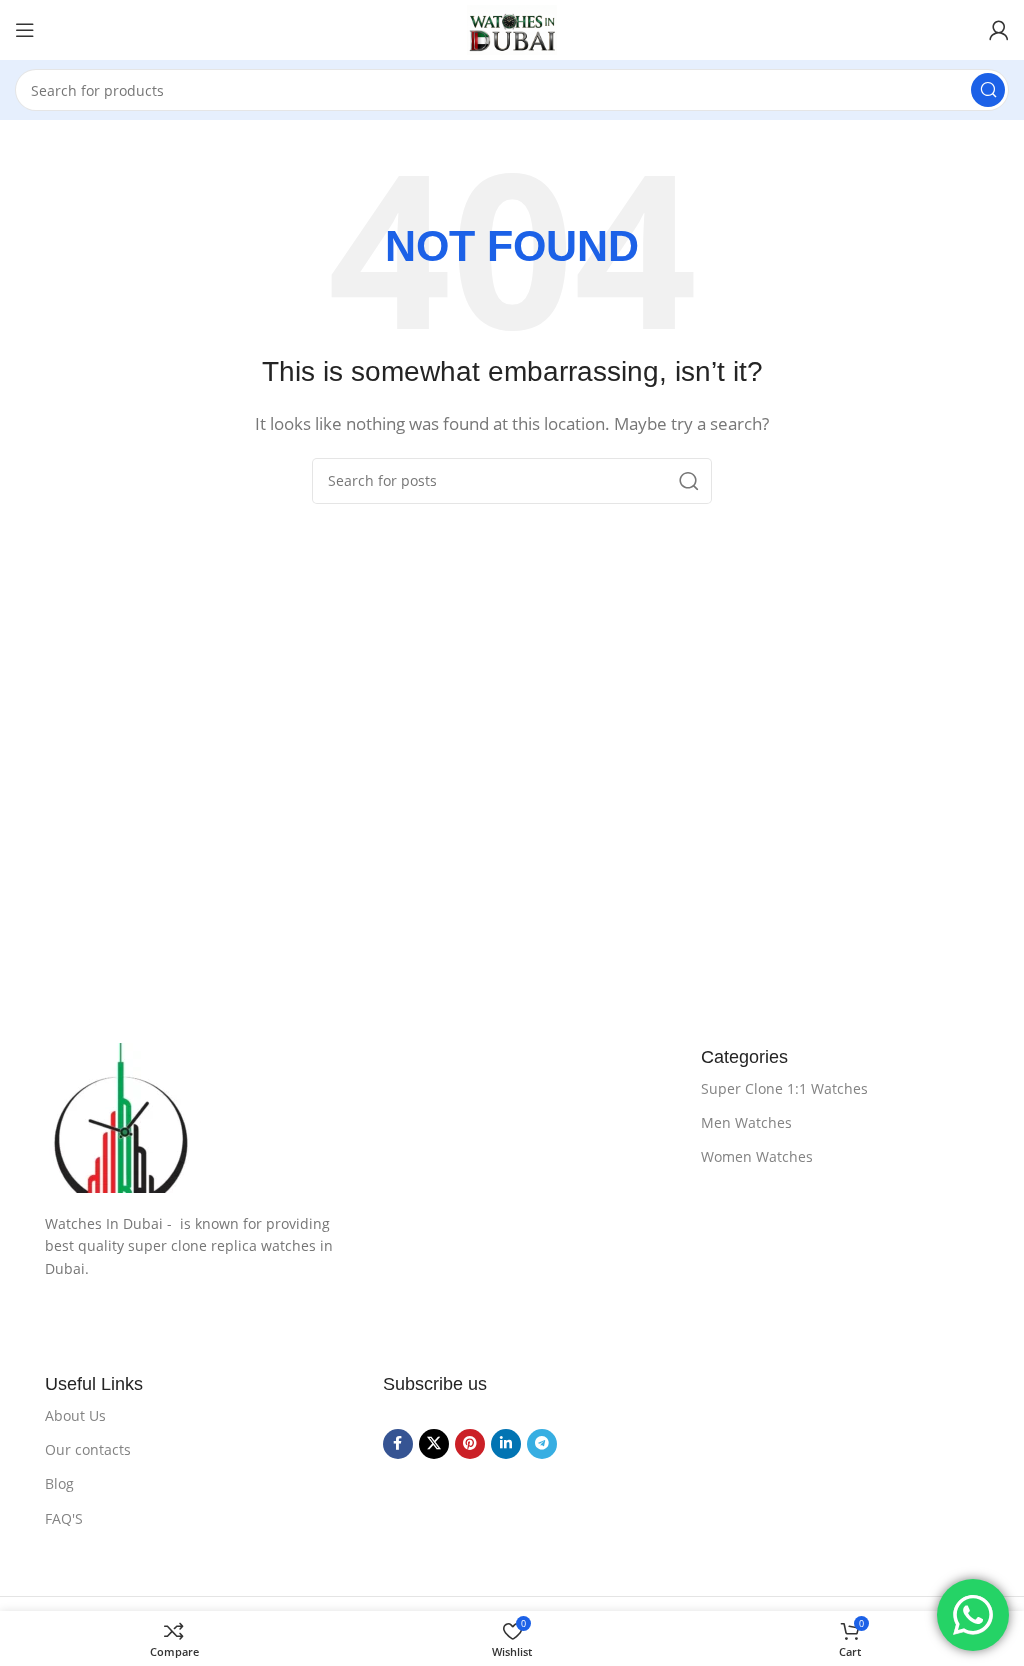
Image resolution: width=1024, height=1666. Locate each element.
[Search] (988, 90)
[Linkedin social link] (506, 1444)
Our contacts (88, 1449)
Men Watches (746, 1122)
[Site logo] (512, 30)
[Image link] (353, 1118)
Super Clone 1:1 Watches (784, 1088)
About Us (75, 1415)
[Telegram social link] (542, 1444)
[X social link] (434, 1444)
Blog (59, 1483)
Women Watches (757, 1156)
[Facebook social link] (398, 1444)
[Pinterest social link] (470, 1444)
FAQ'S (64, 1518)
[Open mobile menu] (25, 30)
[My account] (999, 30)
